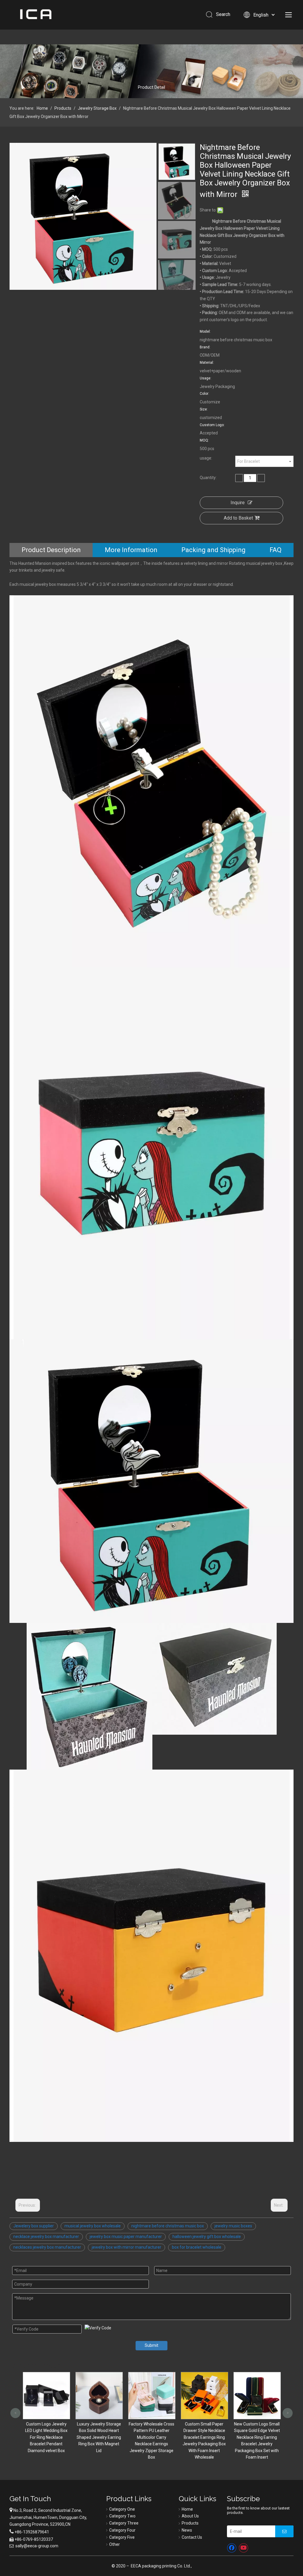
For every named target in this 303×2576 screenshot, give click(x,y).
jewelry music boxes (233, 2226)
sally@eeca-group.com (37, 2546)
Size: (204, 409)
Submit (151, 2345)
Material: (207, 363)
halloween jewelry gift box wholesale (207, 2237)
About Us (190, 2516)
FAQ (275, 550)
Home (187, 2509)
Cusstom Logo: (212, 425)
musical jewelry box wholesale (93, 2226)
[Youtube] (244, 2548)
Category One (122, 2509)
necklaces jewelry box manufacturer (47, 2247)
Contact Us (192, 2537)
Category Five (122, 2537)
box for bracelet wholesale (197, 2247)
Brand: (205, 347)
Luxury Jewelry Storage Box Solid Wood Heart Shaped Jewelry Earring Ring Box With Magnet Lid (46, 2437)
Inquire (238, 503)
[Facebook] (232, 2548)
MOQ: (204, 440)
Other (115, 2544)
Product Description (51, 550)
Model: (205, 331)
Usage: (206, 378)
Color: (204, 394)
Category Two (122, 2516)
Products (190, 2523)
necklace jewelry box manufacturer (46, 2237)
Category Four (122, 2530)
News (187, 2530)
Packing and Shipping (213, 550)
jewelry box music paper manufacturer (126, 2237)
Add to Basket (238, 518)
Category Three (124, 2523)
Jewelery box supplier (34, 2226)
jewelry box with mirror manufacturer (126, 2247)
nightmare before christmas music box (168, 2226)
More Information (131, 550)
